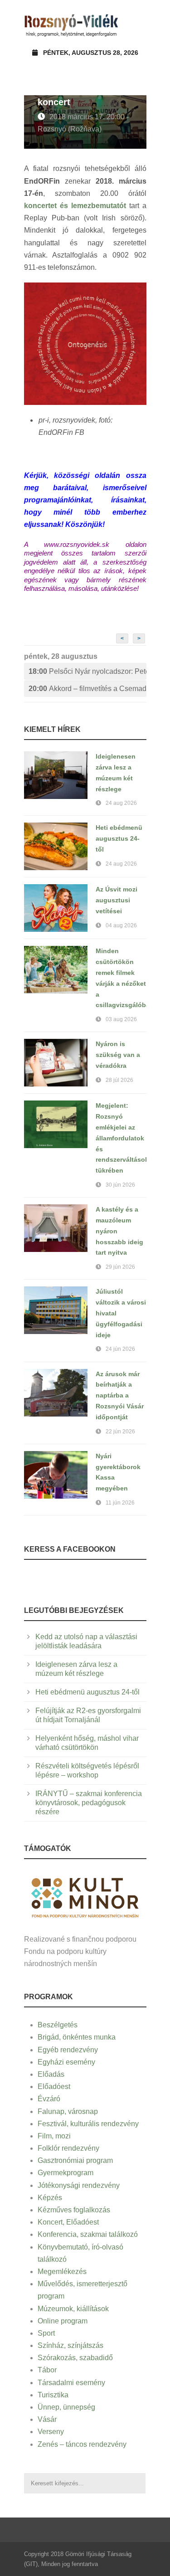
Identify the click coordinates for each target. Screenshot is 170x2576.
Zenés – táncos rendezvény (82, 2444)
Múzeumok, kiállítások (73, 2309)
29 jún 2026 (120, 1267)
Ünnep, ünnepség (66, 2407)
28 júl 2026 (119, 1080)
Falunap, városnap (68, 2111)
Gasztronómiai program (75, 2160)
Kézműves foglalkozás (74, 2210)
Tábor (47, 2370)
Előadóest (54, 2087)
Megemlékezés (62, 2272)
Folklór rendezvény (68, 2148)
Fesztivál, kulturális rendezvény (88, 2124)
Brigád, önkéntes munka (77, 2037)
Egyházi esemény (66, 2062)
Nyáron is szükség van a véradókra (118, 1055)
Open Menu (137, 25)
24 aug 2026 (121, 803)
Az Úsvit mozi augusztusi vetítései (117, 900)
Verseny (51, 2432)
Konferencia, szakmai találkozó (88, 2234)
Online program (63, 2321)
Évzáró (49, 2099)
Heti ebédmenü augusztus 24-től (119, 838)
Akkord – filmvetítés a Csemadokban (87, 689)
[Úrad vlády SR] (85, 1897)
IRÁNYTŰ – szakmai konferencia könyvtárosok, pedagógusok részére (89, 1803)
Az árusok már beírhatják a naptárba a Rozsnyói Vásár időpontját (120, 1395)
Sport (46, 2333)
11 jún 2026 (120, 1503)
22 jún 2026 (120, 1432)
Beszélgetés (58, 2025)
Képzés (50, 2198)
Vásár (47, 2419)
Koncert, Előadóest (68, 2222)
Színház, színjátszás (70, 2345)
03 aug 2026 (121, 1019)
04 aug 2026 (121, 925)
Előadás (51, 2074)
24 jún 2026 (120, 1349)
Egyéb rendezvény (68, 2050)
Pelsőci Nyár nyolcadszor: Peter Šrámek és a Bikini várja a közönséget (87, 671)
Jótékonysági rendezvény (79, 2185)
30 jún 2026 (120, 1185)
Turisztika (53, 2395)
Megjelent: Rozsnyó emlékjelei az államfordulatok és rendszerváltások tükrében (122, 1138)
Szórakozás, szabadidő (75, 2358)
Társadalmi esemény (71, 2383)
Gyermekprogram (66, 2173)
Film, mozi (54, 2136)
